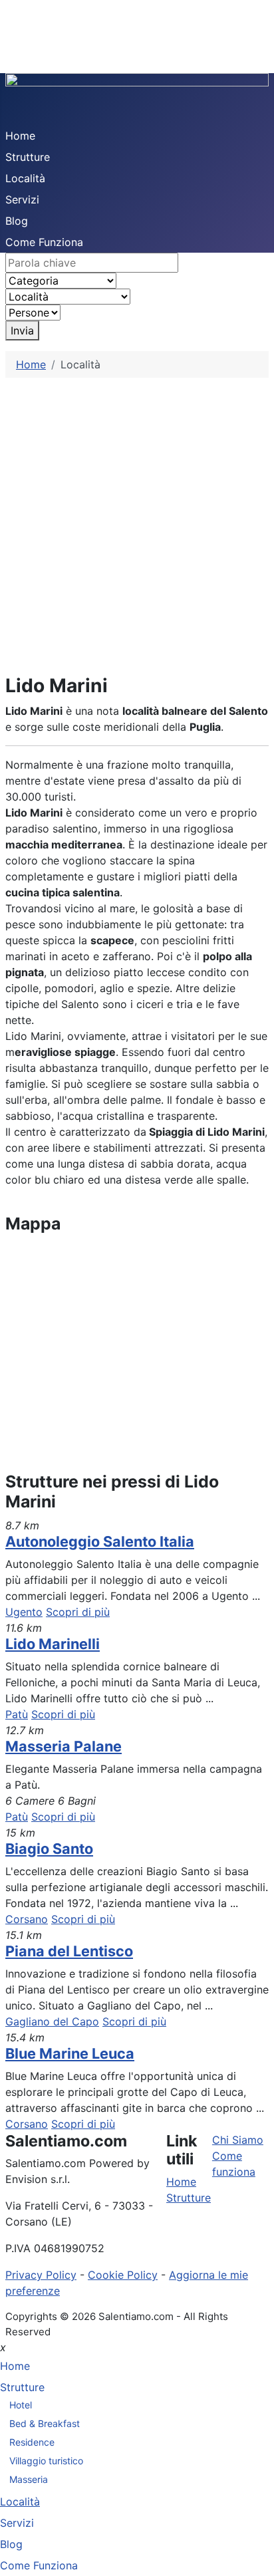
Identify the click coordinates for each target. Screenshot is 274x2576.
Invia (22, 330)
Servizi (22, 199)
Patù (17, 1714)
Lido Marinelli (53, 1644)
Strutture (28, 157)
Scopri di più (78, 1612)
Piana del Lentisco (69, 1951)
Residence (32, 2442)
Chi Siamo (238, 2140)
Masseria (29, 2479)
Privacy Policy (41, 2275)
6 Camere (30, 1801)
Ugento (24, 1612)
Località (25, 178)
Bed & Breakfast (45, 2423)
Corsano (27, 1919)
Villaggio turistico (46, 2461)
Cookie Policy (123, 2275)
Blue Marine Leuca (70, 2053)
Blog (17, 221)
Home (20, 136)
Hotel (21, 2405)
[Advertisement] (137, 521)
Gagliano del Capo (52, 2021)
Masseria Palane (64, 1746)
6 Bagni (77, 1801)
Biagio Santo (49, 1849)
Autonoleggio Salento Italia (100, 1541)
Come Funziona (44, 242)
